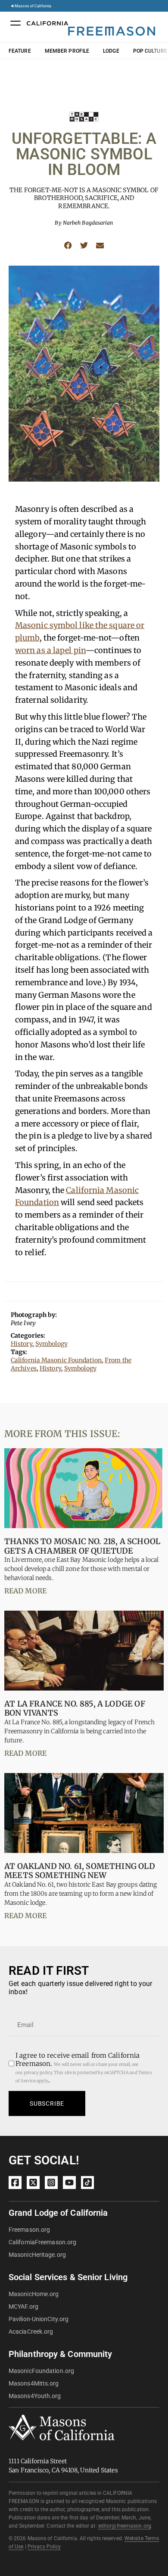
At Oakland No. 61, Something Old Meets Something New (80, 1871)
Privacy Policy (44, 2547)
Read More (25, 1591)
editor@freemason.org (125, 2526)
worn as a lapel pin (50, 650)
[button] (68, 246)
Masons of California (33, 6)
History (22, 1344)
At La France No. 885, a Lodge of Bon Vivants (75, 1708)
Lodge (111, 51)
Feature (20, 51)
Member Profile (67, 51)
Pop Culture (150, 51)
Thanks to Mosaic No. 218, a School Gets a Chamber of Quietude (82, 1546)
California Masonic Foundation (56, 1360)
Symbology (51, 1344)
